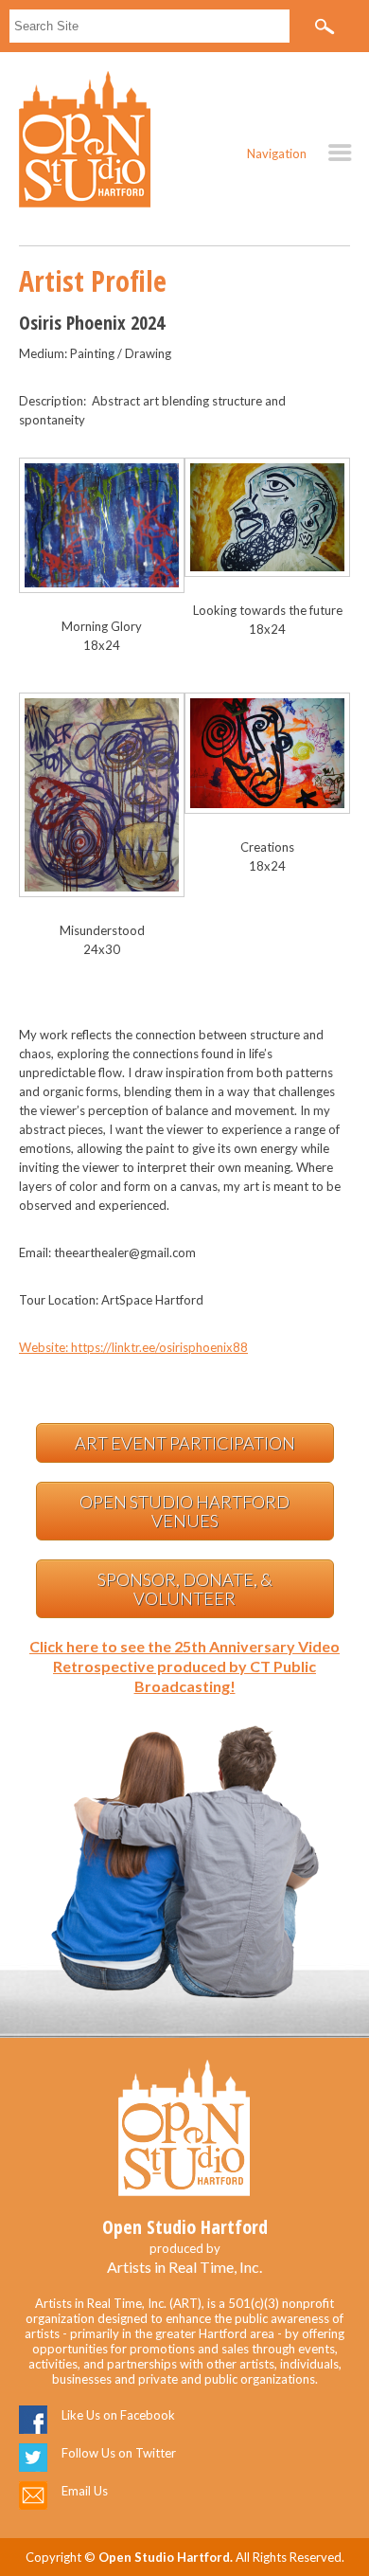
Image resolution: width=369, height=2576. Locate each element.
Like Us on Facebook (118, 2415)
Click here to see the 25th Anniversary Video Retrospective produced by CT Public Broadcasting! (184, 1666)
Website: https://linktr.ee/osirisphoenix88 (133, 1347)
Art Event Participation (185, 1443)
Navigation (277, 153)
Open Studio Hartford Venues (184, 1511)
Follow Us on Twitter (119, 2453)
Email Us (85, 2491)
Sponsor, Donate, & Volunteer (185, 1589)
